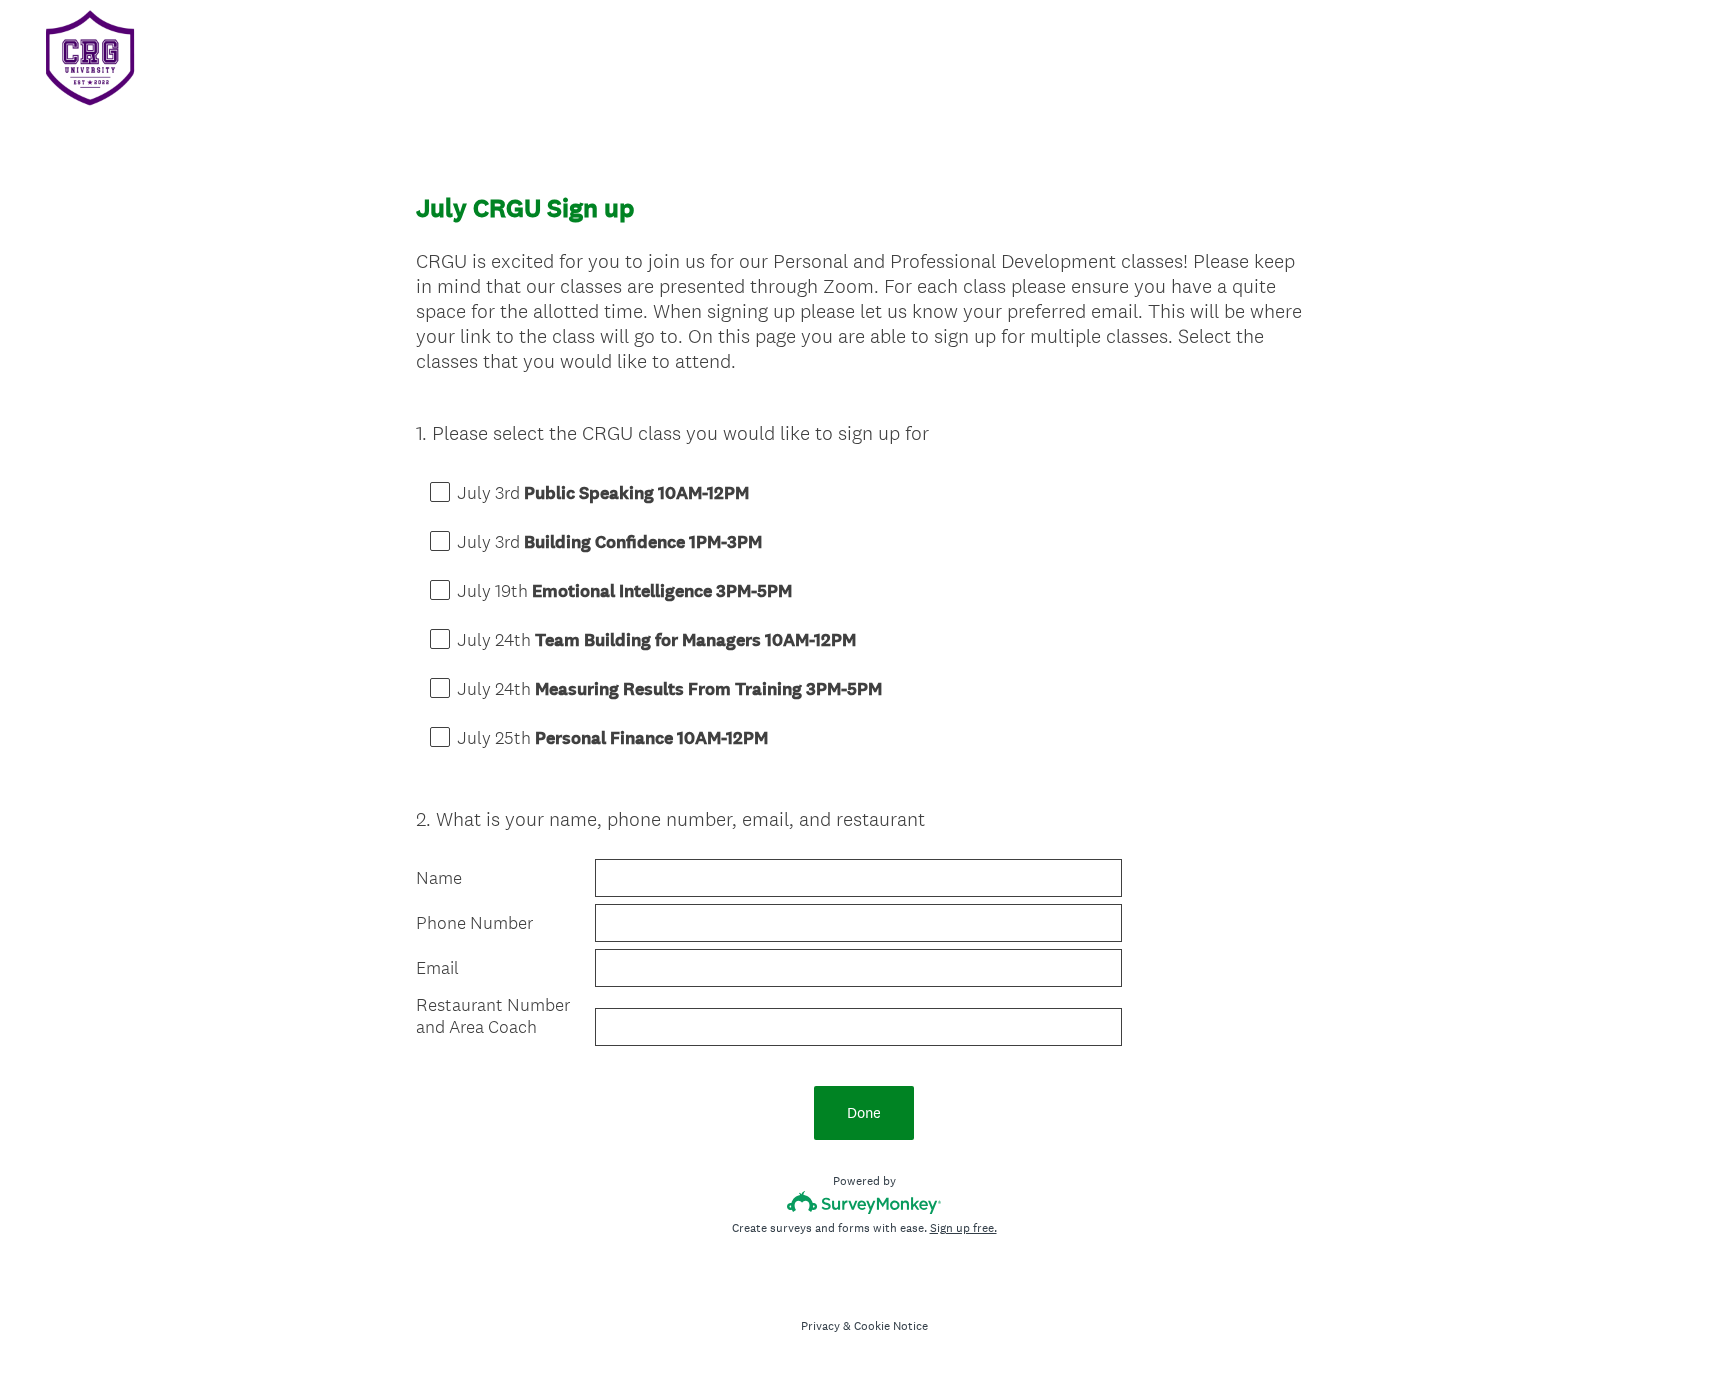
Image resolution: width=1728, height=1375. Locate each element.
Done (864, 1112)
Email (437, 968)
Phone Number (476, 923)
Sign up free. (963, 1228)
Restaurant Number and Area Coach (493, 1016)
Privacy (820, 1326)
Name (439, 878)
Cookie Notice (891, 1326)
